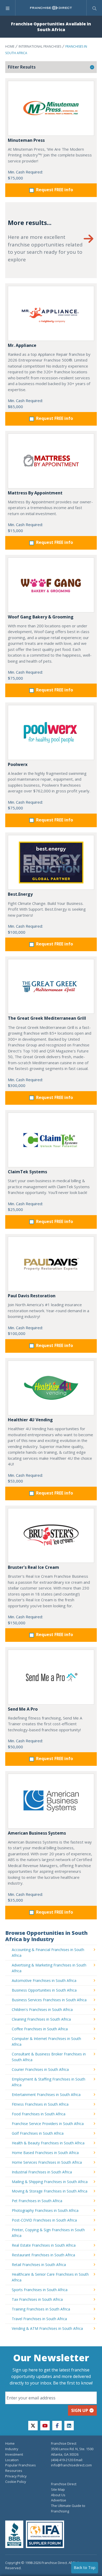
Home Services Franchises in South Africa (47, 2162)
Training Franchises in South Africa (41, 2309)
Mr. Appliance (22, 345)
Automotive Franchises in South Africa (44, 1980)
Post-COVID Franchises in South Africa (44, 2220)
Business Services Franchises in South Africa (49, 2000)
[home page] (51, 8)
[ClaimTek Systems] (51, 1140)
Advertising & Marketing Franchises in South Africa (49, 1968)
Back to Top (85, 2567)
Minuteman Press (26, 140)
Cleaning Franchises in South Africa (41, 2019)
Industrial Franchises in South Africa (42, 2172)
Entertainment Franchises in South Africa (46, 2095)
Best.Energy (20, 894)
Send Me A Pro (23, 1709)
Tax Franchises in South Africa (37, 2299)
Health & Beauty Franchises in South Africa (48, 2143)
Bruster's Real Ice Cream (33, 1567)
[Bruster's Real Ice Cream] (51, 1535)
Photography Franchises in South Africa (45, 2210)
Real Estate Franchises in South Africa (44, 2245)
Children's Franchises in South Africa (42, 2009)
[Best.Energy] (51, 862)
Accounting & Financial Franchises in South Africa (48, 1952)
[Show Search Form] (94, 8)
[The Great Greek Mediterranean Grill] (51, 986)
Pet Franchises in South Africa (37, 2201)
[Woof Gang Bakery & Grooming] (51, 585)
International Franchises (40, 46)
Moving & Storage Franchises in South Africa (50, 2191)
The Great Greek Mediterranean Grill (47, 1018)
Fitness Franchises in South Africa (40, 2104)
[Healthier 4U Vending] (51, 1388)
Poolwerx (18, 764)
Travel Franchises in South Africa (39, 2319)
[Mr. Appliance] (51, 313)
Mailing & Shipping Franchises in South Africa (50, 2182)
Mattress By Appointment (35, 493)
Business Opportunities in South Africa (44, 1990)
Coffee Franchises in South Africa (40, 2029)
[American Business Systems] (51, 1801)
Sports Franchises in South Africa (40, 2290)
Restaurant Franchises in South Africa (43, 2255)
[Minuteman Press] (51, 108)
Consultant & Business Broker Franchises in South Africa (49, 2057)
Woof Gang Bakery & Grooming (41, 617)
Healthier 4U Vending (30, 1420)
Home (10, 46)
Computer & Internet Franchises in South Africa (46, 2041)
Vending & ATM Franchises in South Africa (47, 2328)
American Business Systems (37, 1833)
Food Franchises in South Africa (39, 2114)
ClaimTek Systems (27, 1172)
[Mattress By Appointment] (51, 461)
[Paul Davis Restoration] (51, 1264)
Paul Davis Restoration (32, 1296)
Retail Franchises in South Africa (39, 2265)
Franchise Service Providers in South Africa (48, 2124)
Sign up (80, 2410)
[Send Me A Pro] (51, 1677)
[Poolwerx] (51, 732)
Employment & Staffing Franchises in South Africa (49, 2082)
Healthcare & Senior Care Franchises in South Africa (50, 2277)
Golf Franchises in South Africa (38, 2133)
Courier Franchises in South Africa (40, 2069)
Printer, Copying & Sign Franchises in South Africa (48, 2233)
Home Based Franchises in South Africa (45, 2153)
